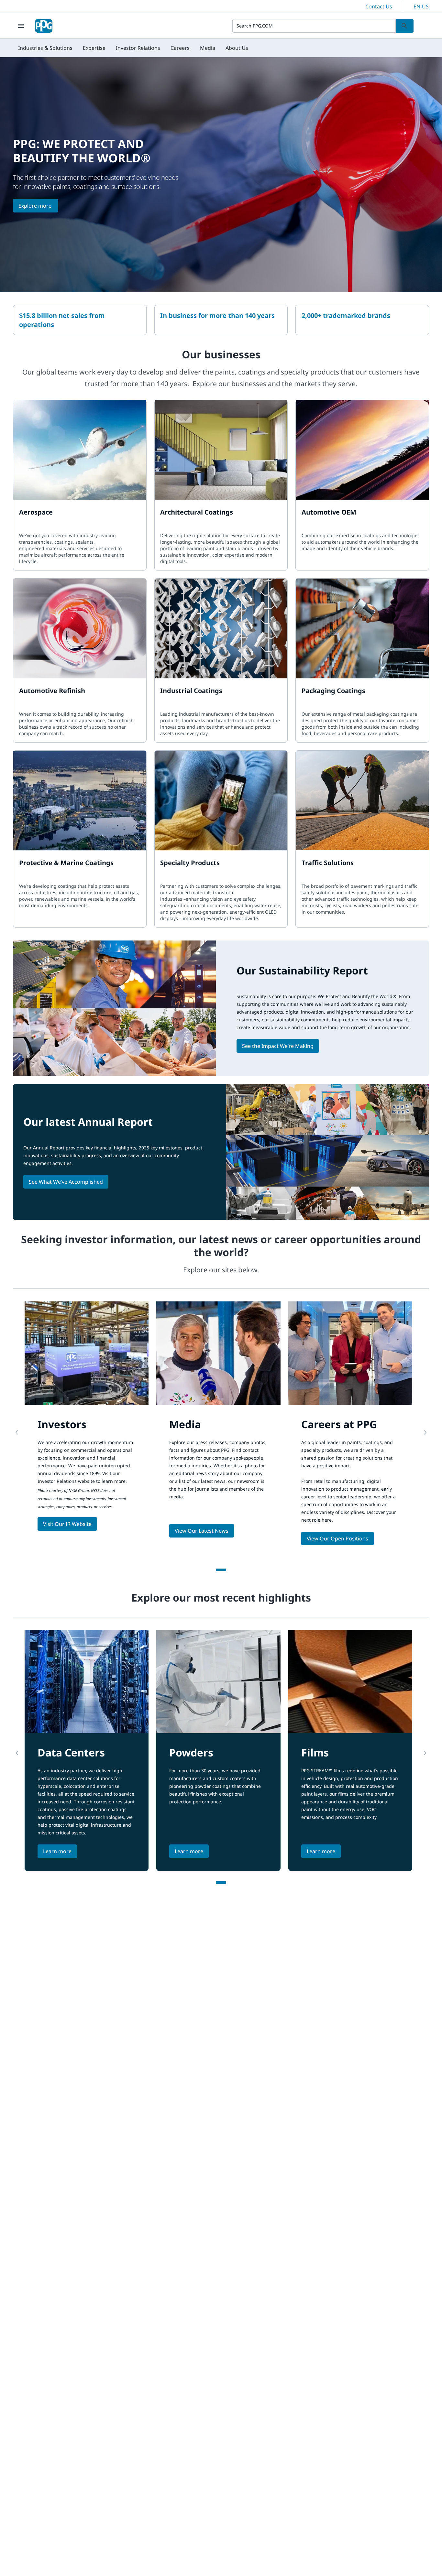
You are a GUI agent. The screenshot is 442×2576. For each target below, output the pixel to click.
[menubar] (133, 48)
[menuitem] (45, 48)
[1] (221, 1570)
